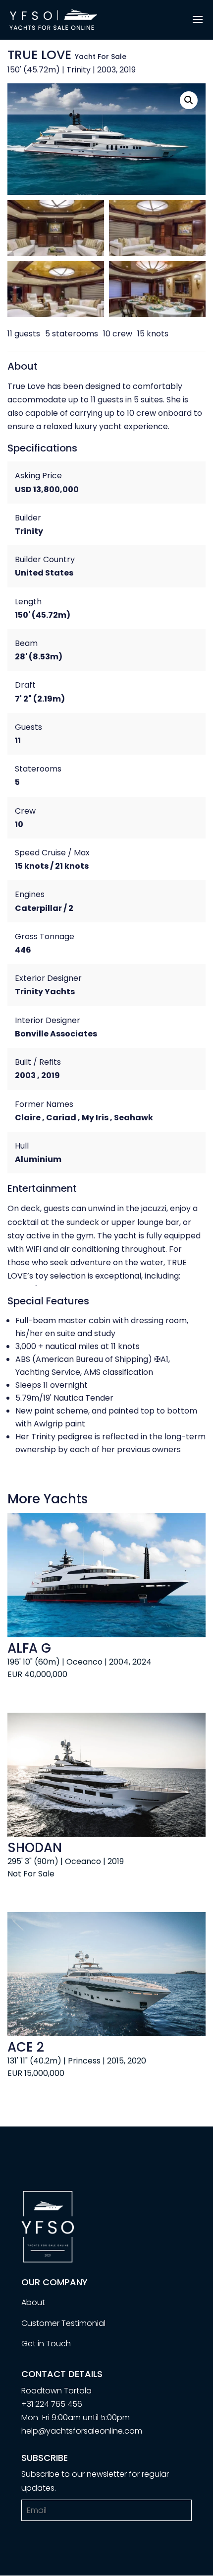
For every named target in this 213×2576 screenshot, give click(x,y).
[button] (189, 100)
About (33, 2302)
